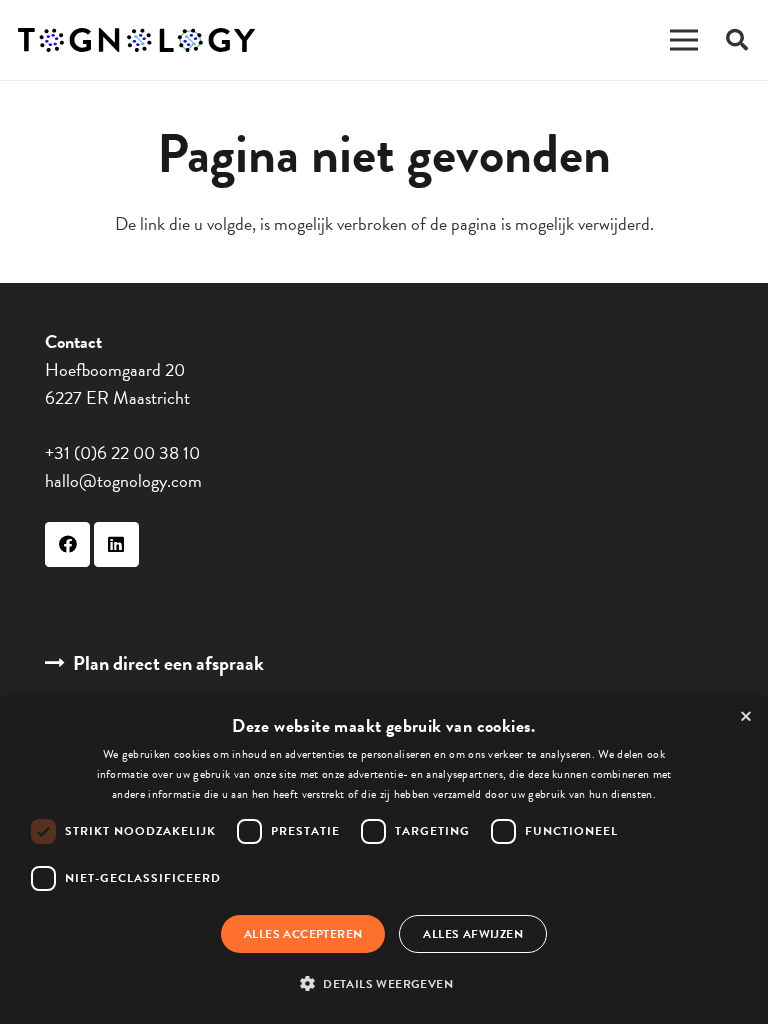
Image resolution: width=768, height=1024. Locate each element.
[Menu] (684, 40)
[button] (384, 984)
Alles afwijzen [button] (473, 934)
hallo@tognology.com (123, 480)
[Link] (136, 40)
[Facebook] (67, 544)
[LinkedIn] (116, 544)
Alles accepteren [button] (303, 934)
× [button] (746, 717)
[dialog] (384, 860)
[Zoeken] (737, 40)
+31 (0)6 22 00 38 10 (122, 452)
